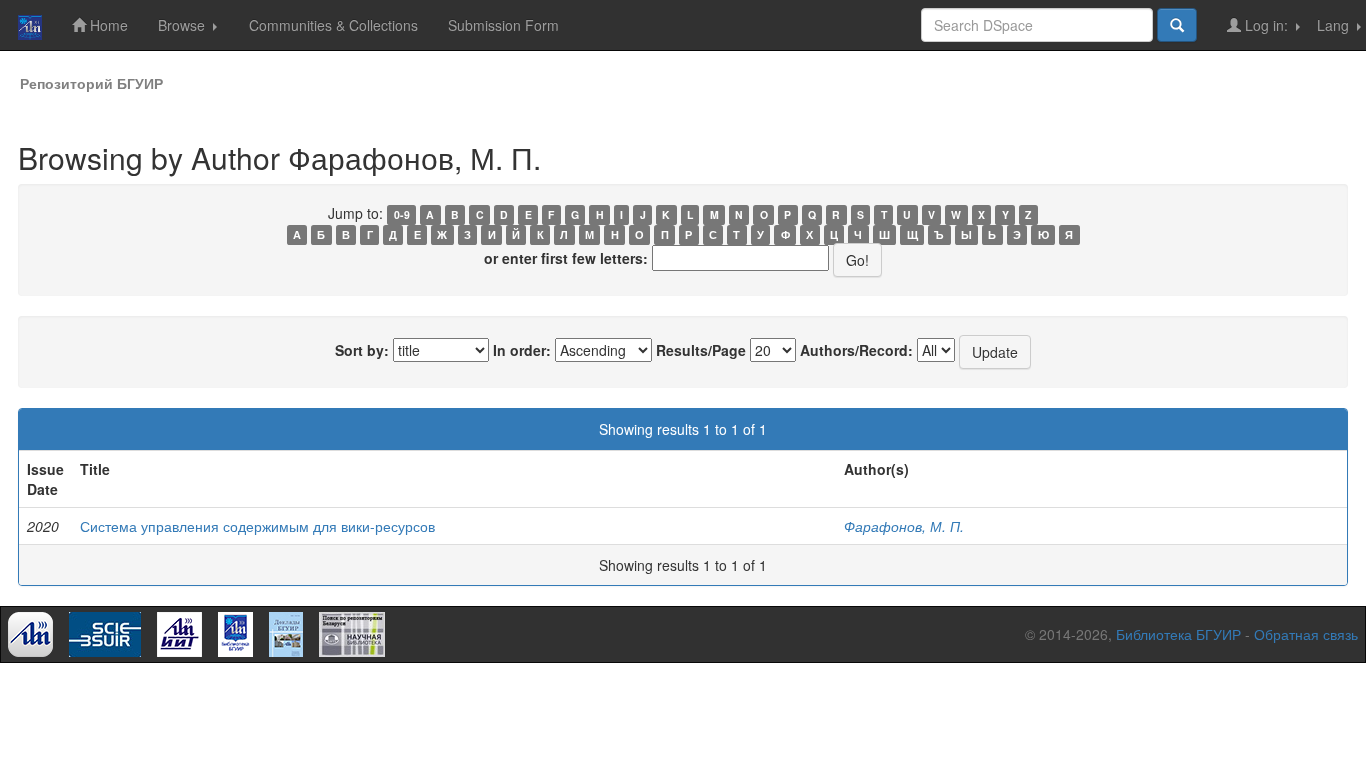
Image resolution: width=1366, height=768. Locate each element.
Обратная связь (1306, 634)
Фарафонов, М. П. (904, 526)
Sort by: (362, 350)
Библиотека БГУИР (1178, 634)
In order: (522, 350)
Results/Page (701, 350)
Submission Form (503, 25)
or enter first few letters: (566, 258)
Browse (183, 25)
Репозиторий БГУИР (91, 83)
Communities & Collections (333, 25)
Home (107, 25)
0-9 (402, 214)
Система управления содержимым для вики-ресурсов (257, 526)
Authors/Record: (856, 350)
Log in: (1266, 25)
